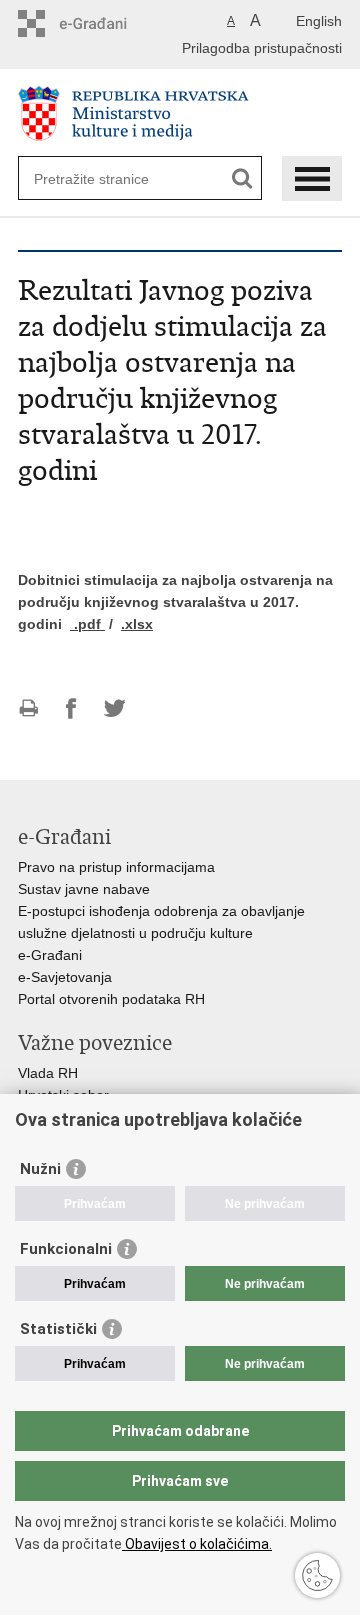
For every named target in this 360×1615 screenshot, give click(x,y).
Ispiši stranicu (28, 708)
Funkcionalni (66, 1249)
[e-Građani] (103, 23)
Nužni (40, 1169)
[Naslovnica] (180, 113)
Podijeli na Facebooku (71, 708)
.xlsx (137, 624)
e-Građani (50, 955)
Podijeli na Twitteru (114, 708)
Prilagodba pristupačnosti (262, 48)
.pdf (87, 624)
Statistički (58, 1329)
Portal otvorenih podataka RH (111, 999)
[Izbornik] (312, 178)
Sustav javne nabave (84, 889)
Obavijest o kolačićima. (197, 1544)
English (319, 21)
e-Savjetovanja (65, 977)
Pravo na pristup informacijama (116, 867)
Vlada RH (48, 1073)
